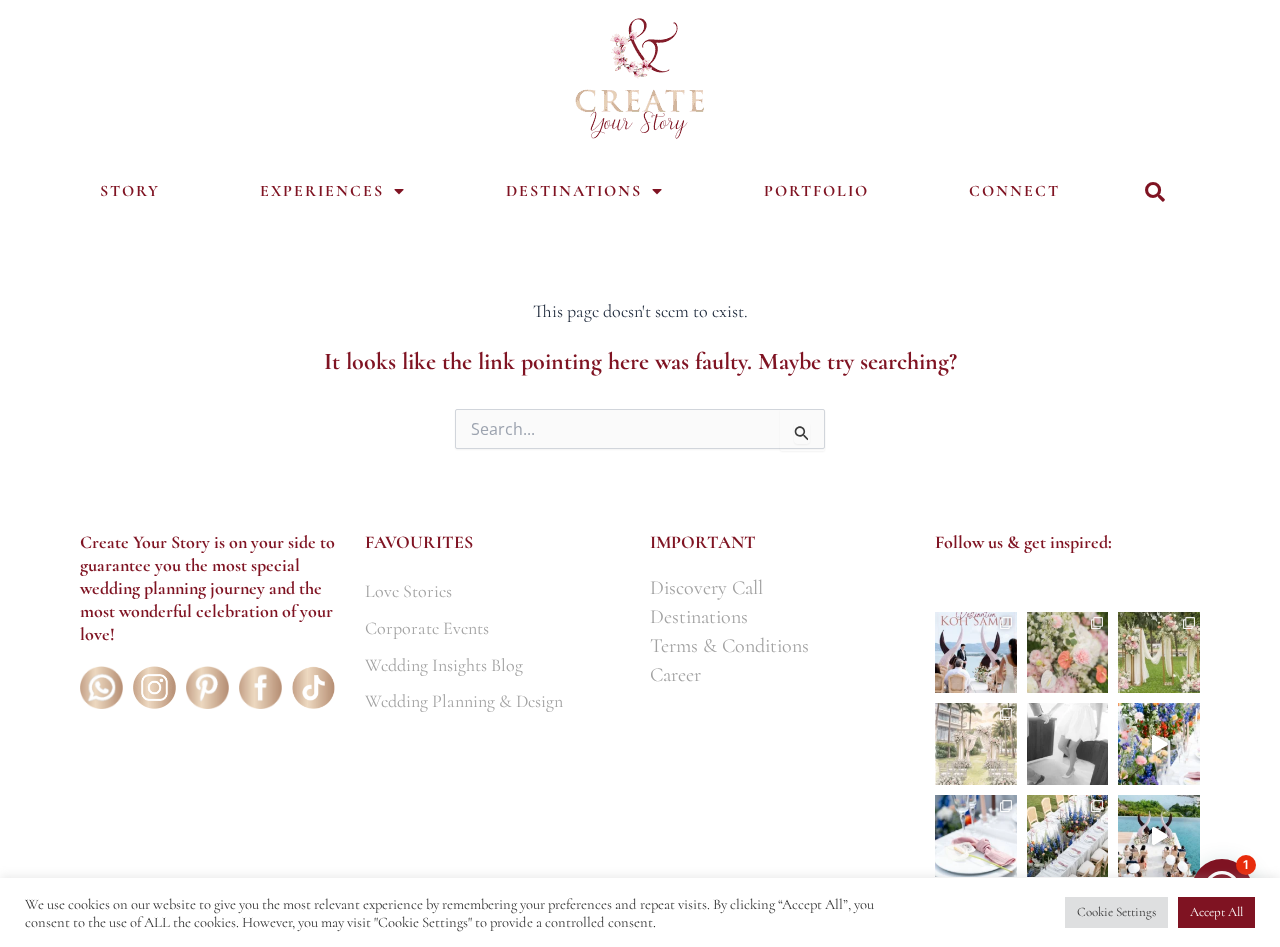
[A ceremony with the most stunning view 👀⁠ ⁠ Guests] (1159, 836)
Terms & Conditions (729, 646)
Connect (1014, 191)
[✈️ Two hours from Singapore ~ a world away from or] (976, 653)
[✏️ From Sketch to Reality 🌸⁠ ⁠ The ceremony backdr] (1159, 653)
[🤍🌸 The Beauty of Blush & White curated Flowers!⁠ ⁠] (1068, 653)
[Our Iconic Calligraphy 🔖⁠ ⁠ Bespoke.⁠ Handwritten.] (976, 836)
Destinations (574, 191)
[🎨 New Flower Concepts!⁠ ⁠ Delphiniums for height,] (1159, 744)
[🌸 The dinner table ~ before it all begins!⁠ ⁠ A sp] (1068, 836)
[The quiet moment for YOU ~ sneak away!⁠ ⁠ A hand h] (1068, 744)
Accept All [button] (1216, 912)
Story (130, 191)
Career (675, 675)
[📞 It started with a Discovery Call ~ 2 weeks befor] (976, 744)
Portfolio (816, 191)
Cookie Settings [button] (1116, 912)
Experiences (322, 191)
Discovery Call (706, 588)
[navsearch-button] (1155, 193)
